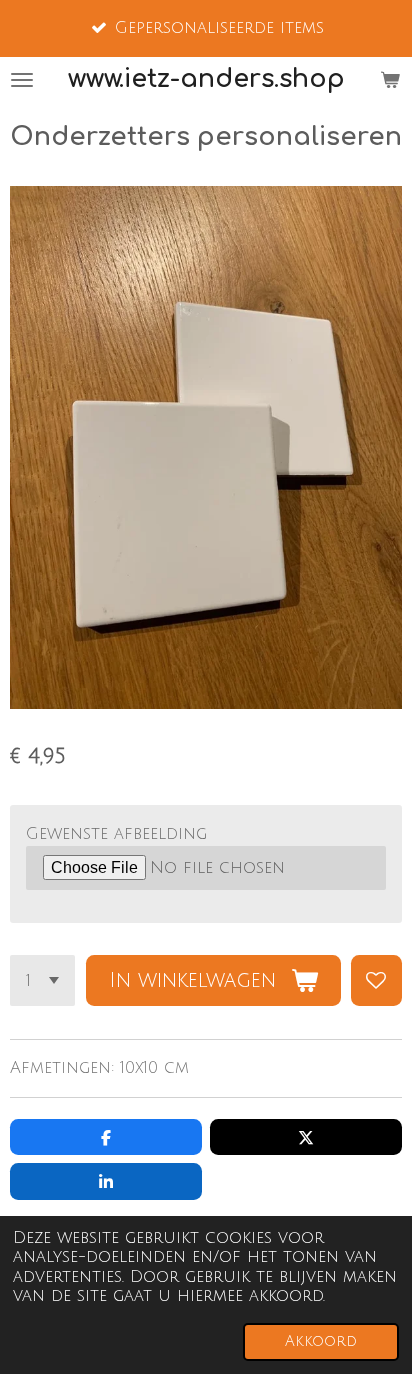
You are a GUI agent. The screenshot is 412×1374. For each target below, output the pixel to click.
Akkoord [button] (321, 1341)
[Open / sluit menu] (22, 79)
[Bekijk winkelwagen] (390, 79)
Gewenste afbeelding (116, 834)
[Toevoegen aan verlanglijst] (376, 980)
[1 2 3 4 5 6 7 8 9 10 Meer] (42, 980)
